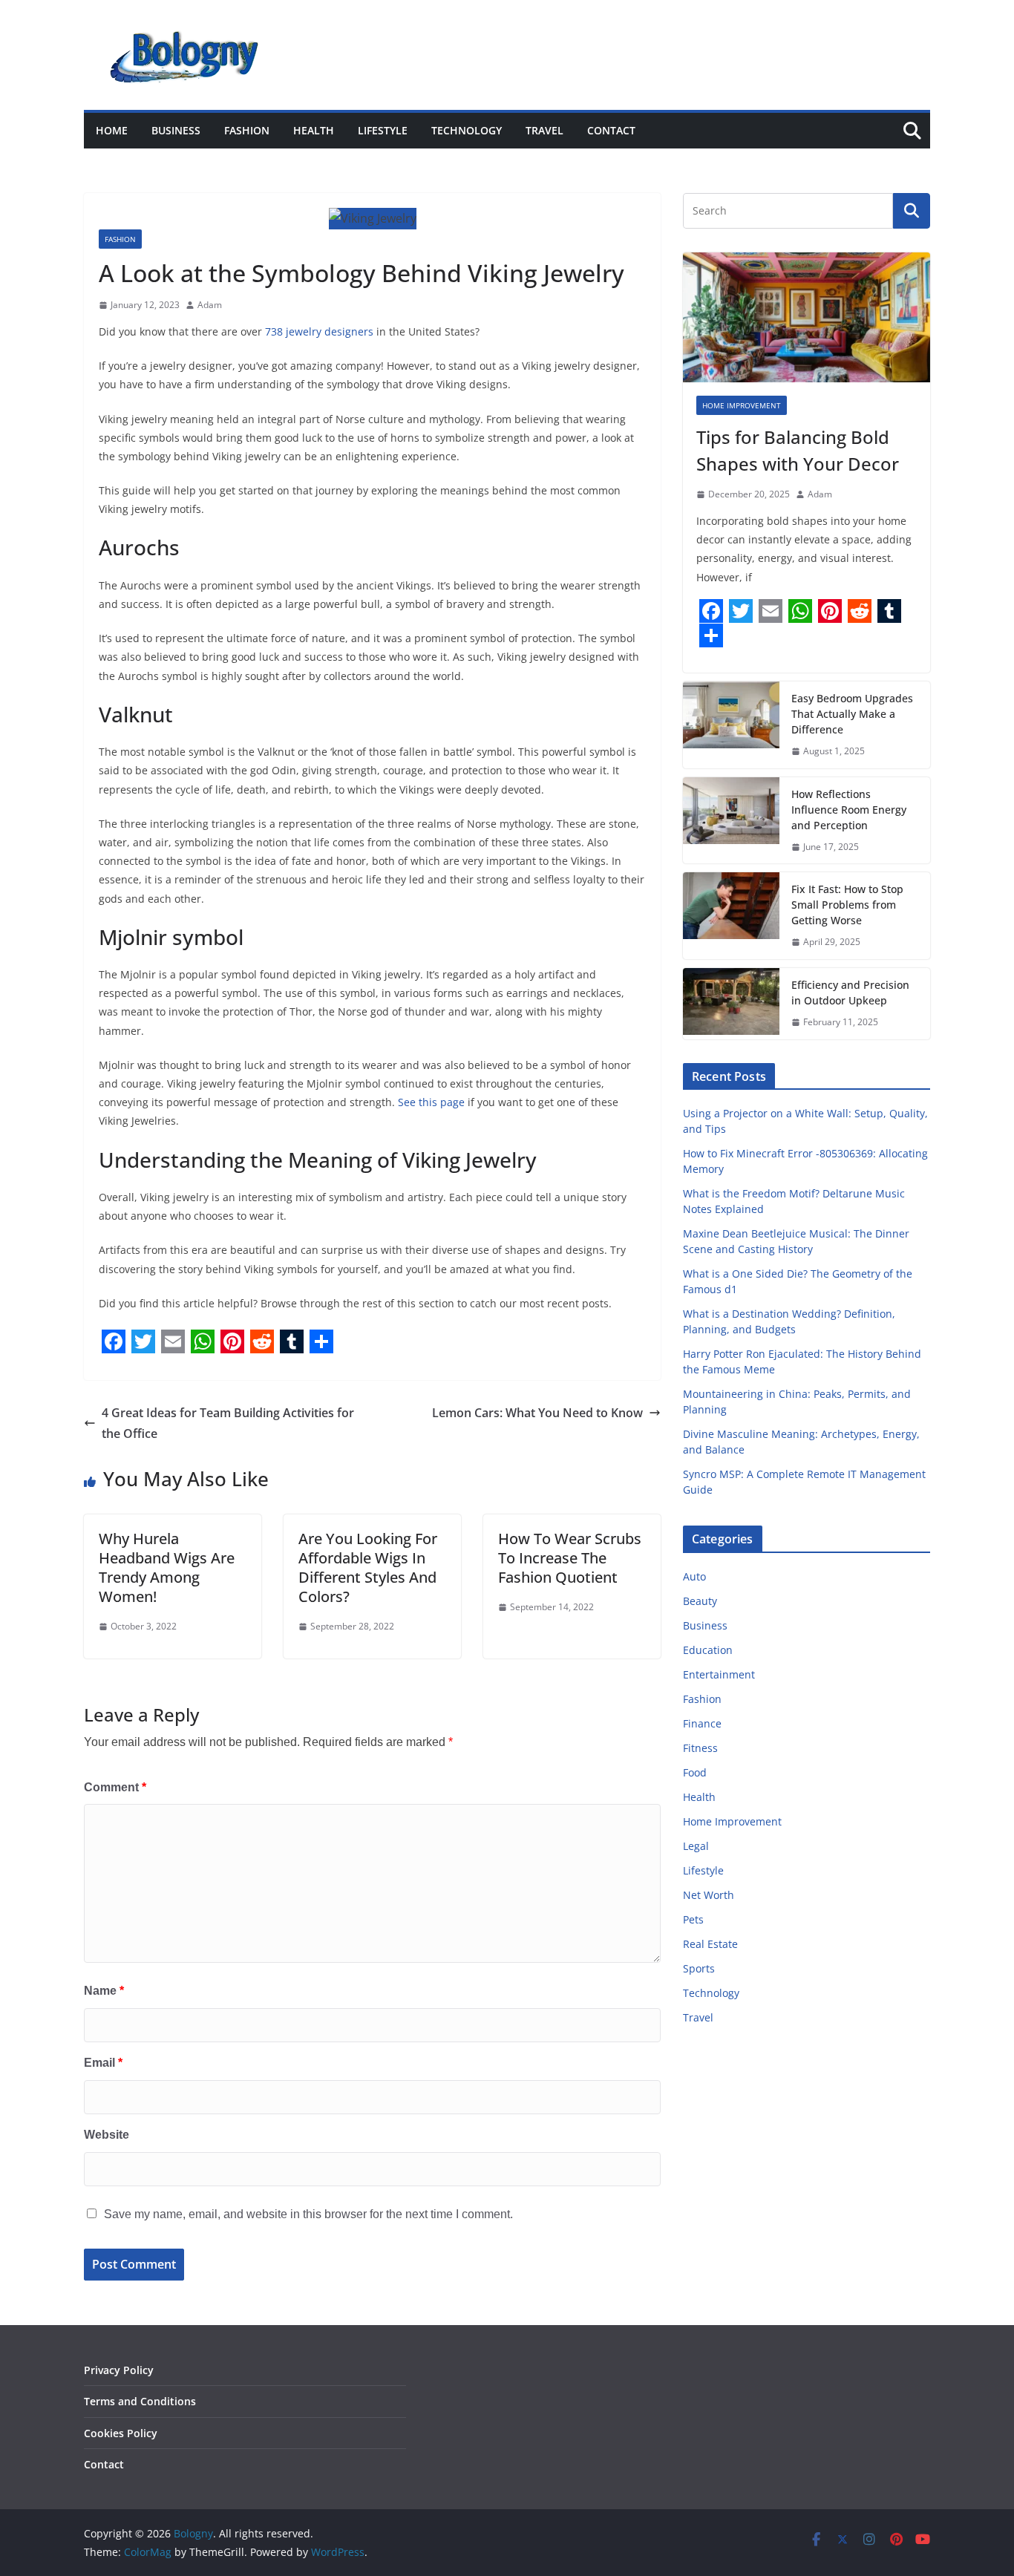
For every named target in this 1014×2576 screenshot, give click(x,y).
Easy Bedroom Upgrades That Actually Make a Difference (852, 714)
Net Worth (709, 1895)
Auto (694, 1576)
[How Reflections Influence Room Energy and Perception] (731, 821)
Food (695, 1772)
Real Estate (710, 1944)
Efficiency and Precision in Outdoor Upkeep (850, 993)
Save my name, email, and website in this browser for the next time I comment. (308, 2214)
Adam (210, 305)
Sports (699, 1968)
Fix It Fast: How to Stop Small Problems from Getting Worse (847, 905)
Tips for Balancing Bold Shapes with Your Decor (798, 450)
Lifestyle (383, 130)
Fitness (700, 1748)
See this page (431, 1102)
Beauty (700, 1601)
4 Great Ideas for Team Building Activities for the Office (228, 1423)
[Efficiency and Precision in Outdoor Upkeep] (731, 1004)
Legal (696, 1846)
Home (112, 130)
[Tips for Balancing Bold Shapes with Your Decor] (807, 317)
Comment (115, 1787)
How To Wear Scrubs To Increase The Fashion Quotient (570, 1558)
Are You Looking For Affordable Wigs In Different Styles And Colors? (368, 1567)
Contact (611, 130)
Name (104, 1991)
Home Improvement (742, 405)
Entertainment (719, 1674)
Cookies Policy (121, 2433)
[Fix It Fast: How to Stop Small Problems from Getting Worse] (731, 916)
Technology (467, 130)
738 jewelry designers (319, 331)
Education (708, 1650)
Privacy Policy (119, 2370)
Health (314, 130)
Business (176, 130)
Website (107, 2135)
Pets (693, 1919)
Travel (544, 130)
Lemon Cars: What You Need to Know (537, 1413)
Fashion (247, 130)
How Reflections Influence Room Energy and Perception (849, 810)
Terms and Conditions (140, 2401)
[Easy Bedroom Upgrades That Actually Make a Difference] (731, 725)
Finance (702, 1723)
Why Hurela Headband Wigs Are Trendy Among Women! (167, 1567)
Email (103, 2063)
